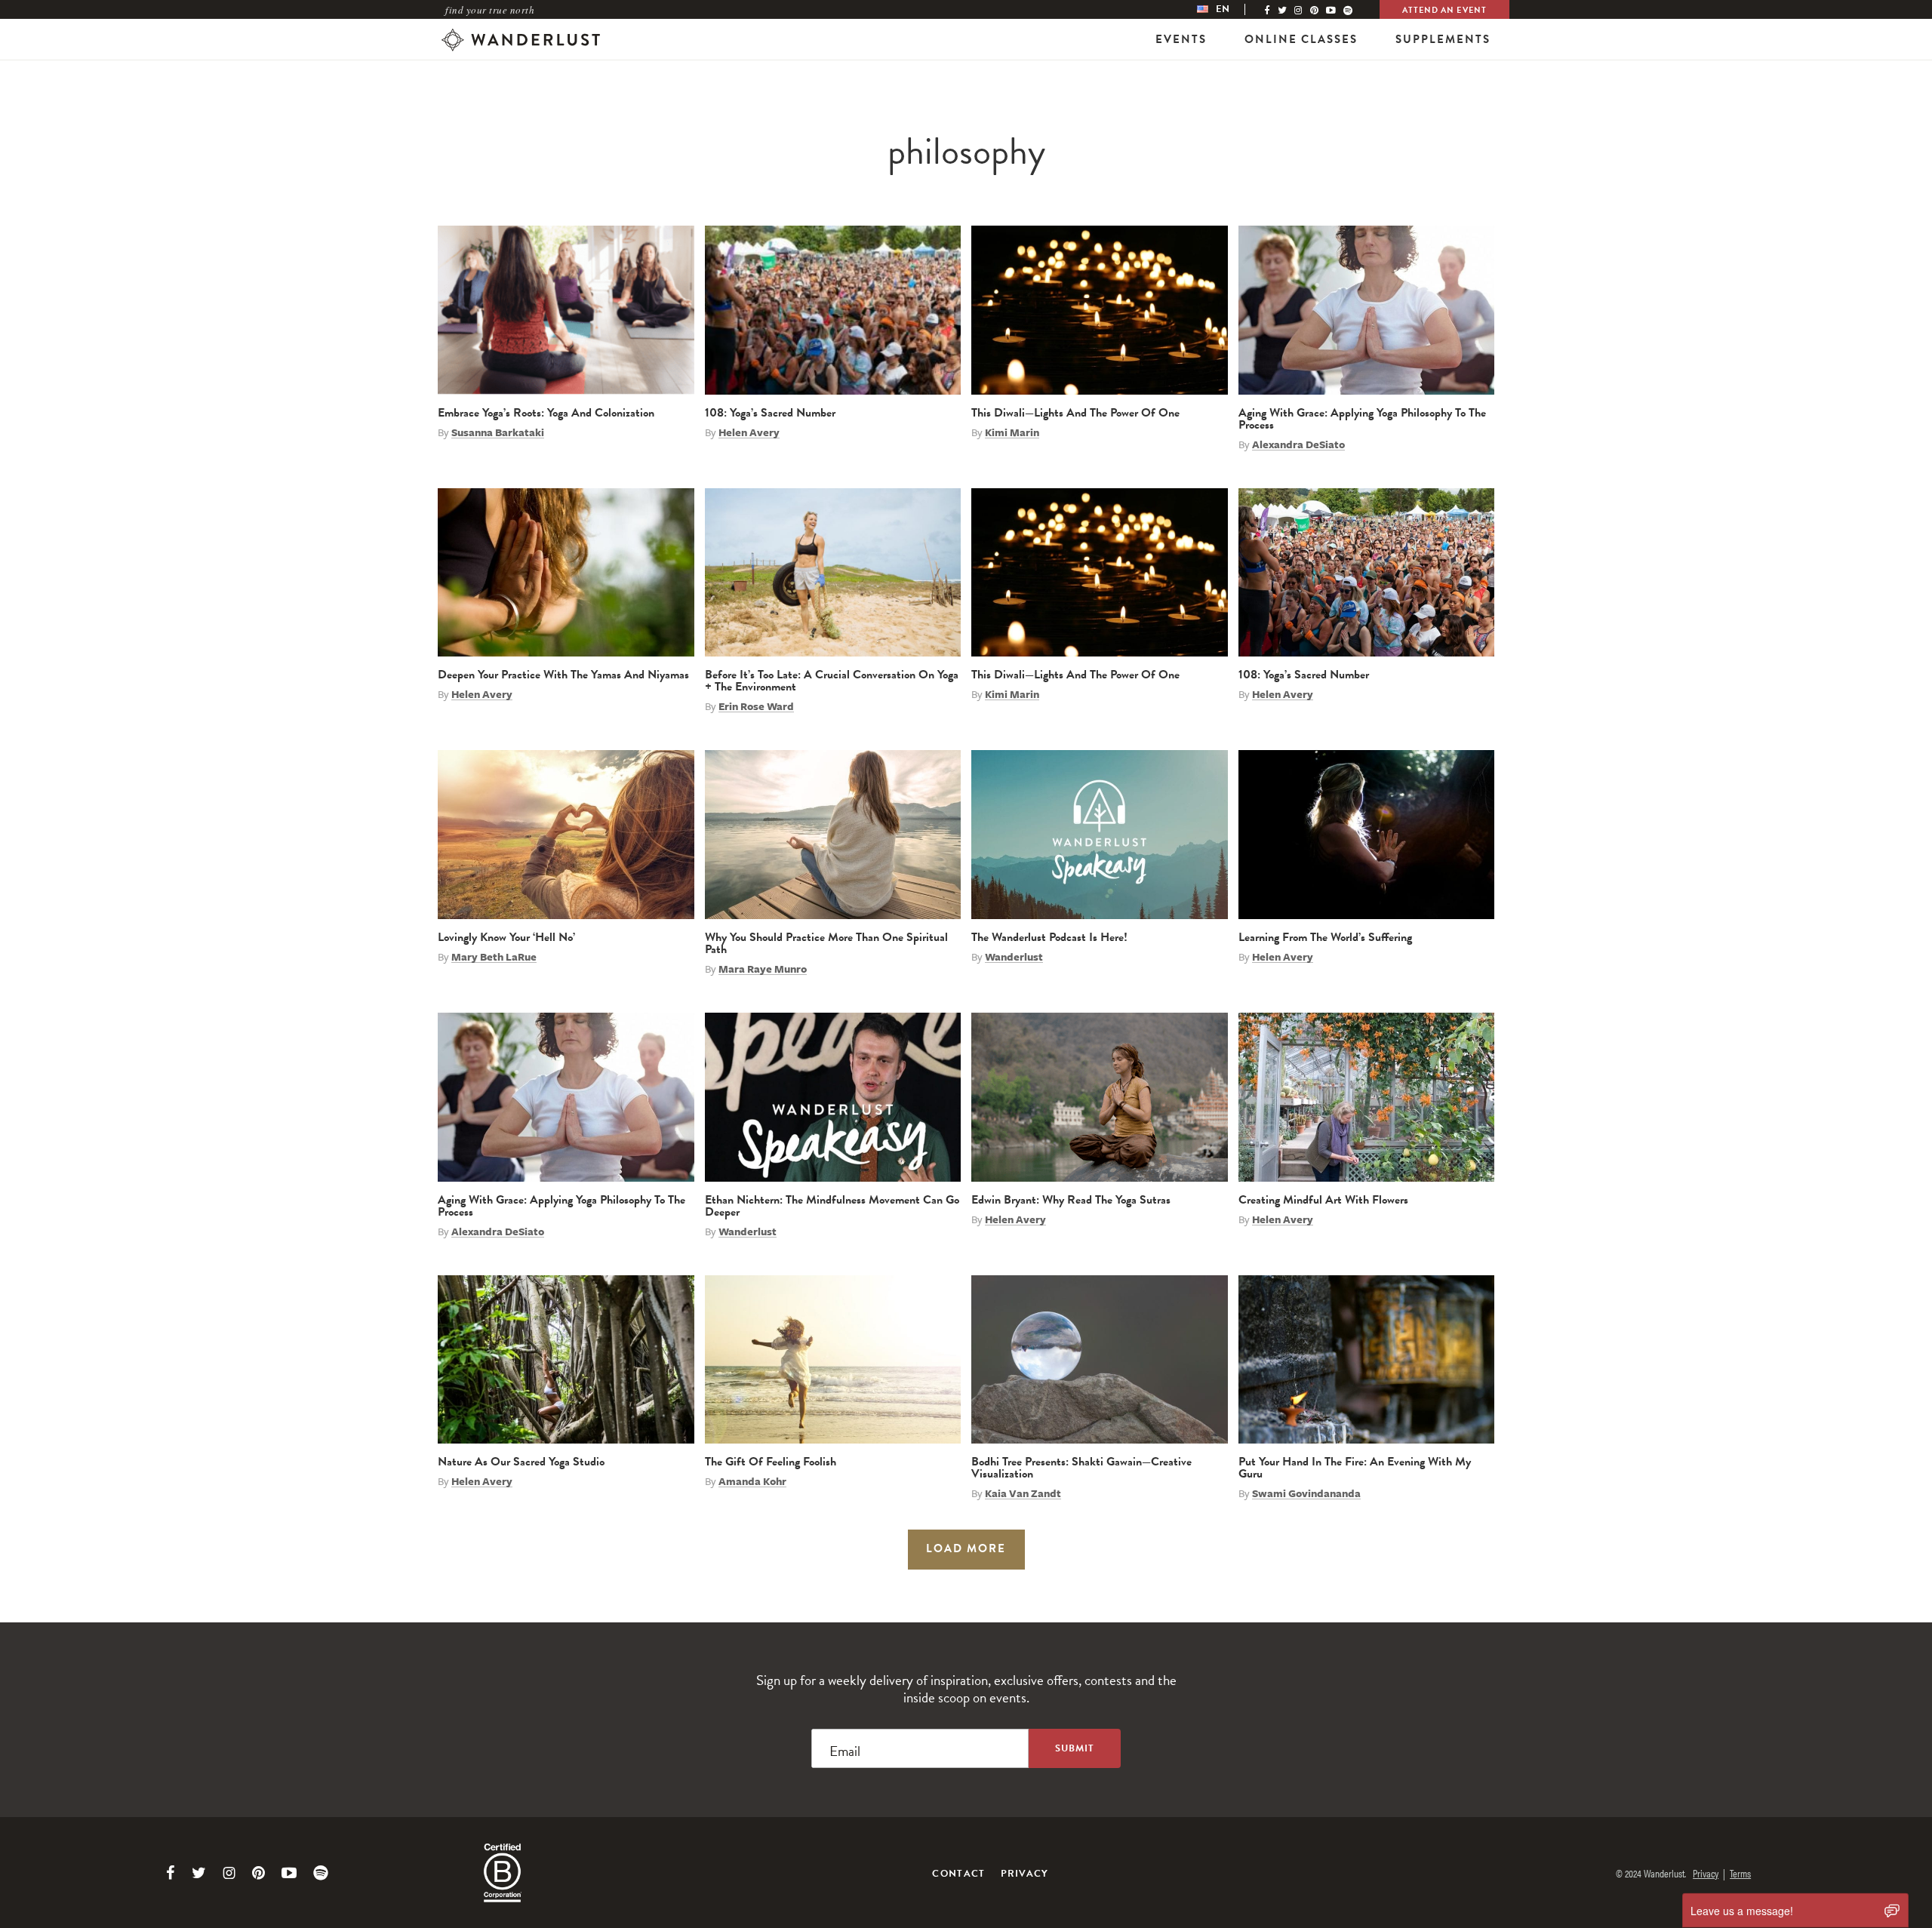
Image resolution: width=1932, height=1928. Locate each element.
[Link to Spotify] (321, 1873)
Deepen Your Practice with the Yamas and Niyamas (563, 675)
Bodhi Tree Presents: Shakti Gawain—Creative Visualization (1081, 1468)
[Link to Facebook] (171, 1873)
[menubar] (1229, 9)
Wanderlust (1014, 957)
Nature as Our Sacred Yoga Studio (521, 1462)
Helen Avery (749, 432)
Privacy (1025, 1874)
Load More (966, 1548)
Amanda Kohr (752, 1481)
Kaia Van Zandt (1023, 1493)
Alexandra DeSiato (1298, 444)
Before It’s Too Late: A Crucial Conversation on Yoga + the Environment (832, 681)
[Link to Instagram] (229, 1873)
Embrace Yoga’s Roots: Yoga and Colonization (546, 413)
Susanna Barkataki (498, 432)
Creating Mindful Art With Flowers (1323, 1200)
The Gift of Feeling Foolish (771, 1462)
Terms (1740, 1873)
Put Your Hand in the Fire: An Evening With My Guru (1355, 1468)
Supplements (1443, 39)
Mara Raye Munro (763, 969)
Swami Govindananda (1306, 1493)
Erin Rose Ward (756, 706)
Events (1181, 39)
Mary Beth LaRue (494, 957)
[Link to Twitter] (199, 1873)
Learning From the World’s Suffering (1325, 937)
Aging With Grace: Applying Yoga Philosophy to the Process (1362, 419)
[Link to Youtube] (289, 1873)
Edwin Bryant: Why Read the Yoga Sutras (1071, 1200)
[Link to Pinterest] (258, 1873)
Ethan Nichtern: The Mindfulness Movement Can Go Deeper (832, 1206)
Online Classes (1301, 39)
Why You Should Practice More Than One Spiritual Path (826, 943)
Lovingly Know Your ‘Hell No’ (506, 937)
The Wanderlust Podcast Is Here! (1049, 937)
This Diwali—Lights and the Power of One (1075, 413)
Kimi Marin (1012, 432)
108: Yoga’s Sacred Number (770, 413)
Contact (958, 1874)
